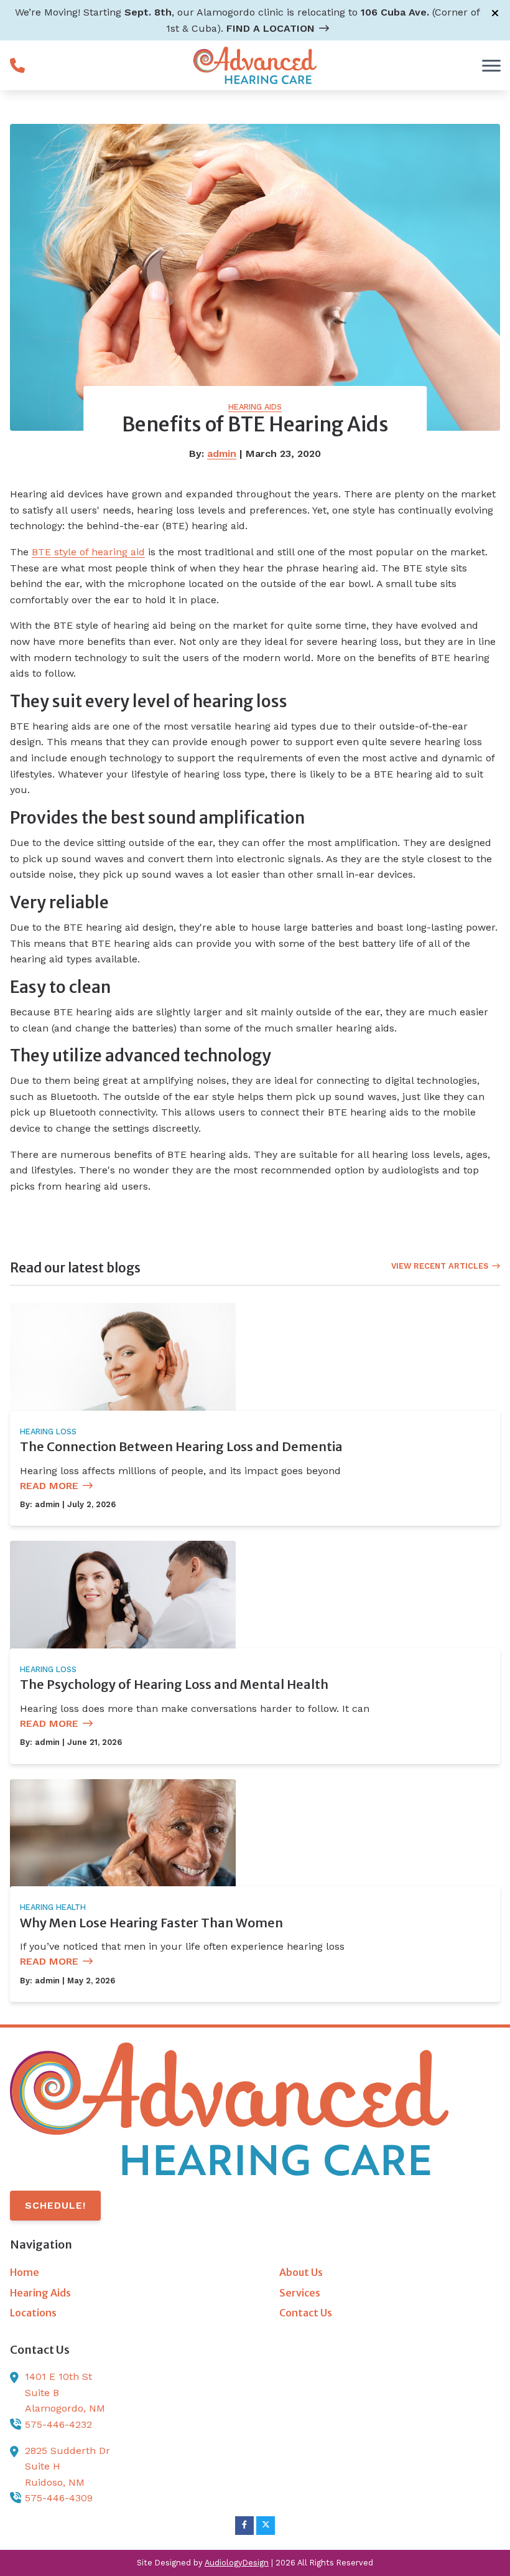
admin (222, 454)
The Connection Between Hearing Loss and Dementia (181, 1446)
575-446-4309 (59, 2498)
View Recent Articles (440, 1266)
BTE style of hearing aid (88, 552)
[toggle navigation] (491, 65)
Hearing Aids (255, 407)
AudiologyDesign (237, 2563)
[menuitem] (120, 2273)
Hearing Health (53, 1907)
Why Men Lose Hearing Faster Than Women (151, 1923)
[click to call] (17, 65)
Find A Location (271, 28)
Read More (49, 1486)
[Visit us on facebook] (244, 2526)
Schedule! (55, 2205)
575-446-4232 (58, 2424)
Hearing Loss (48, 1431)
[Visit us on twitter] (266, 2526)
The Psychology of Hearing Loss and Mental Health (174, 1684)
